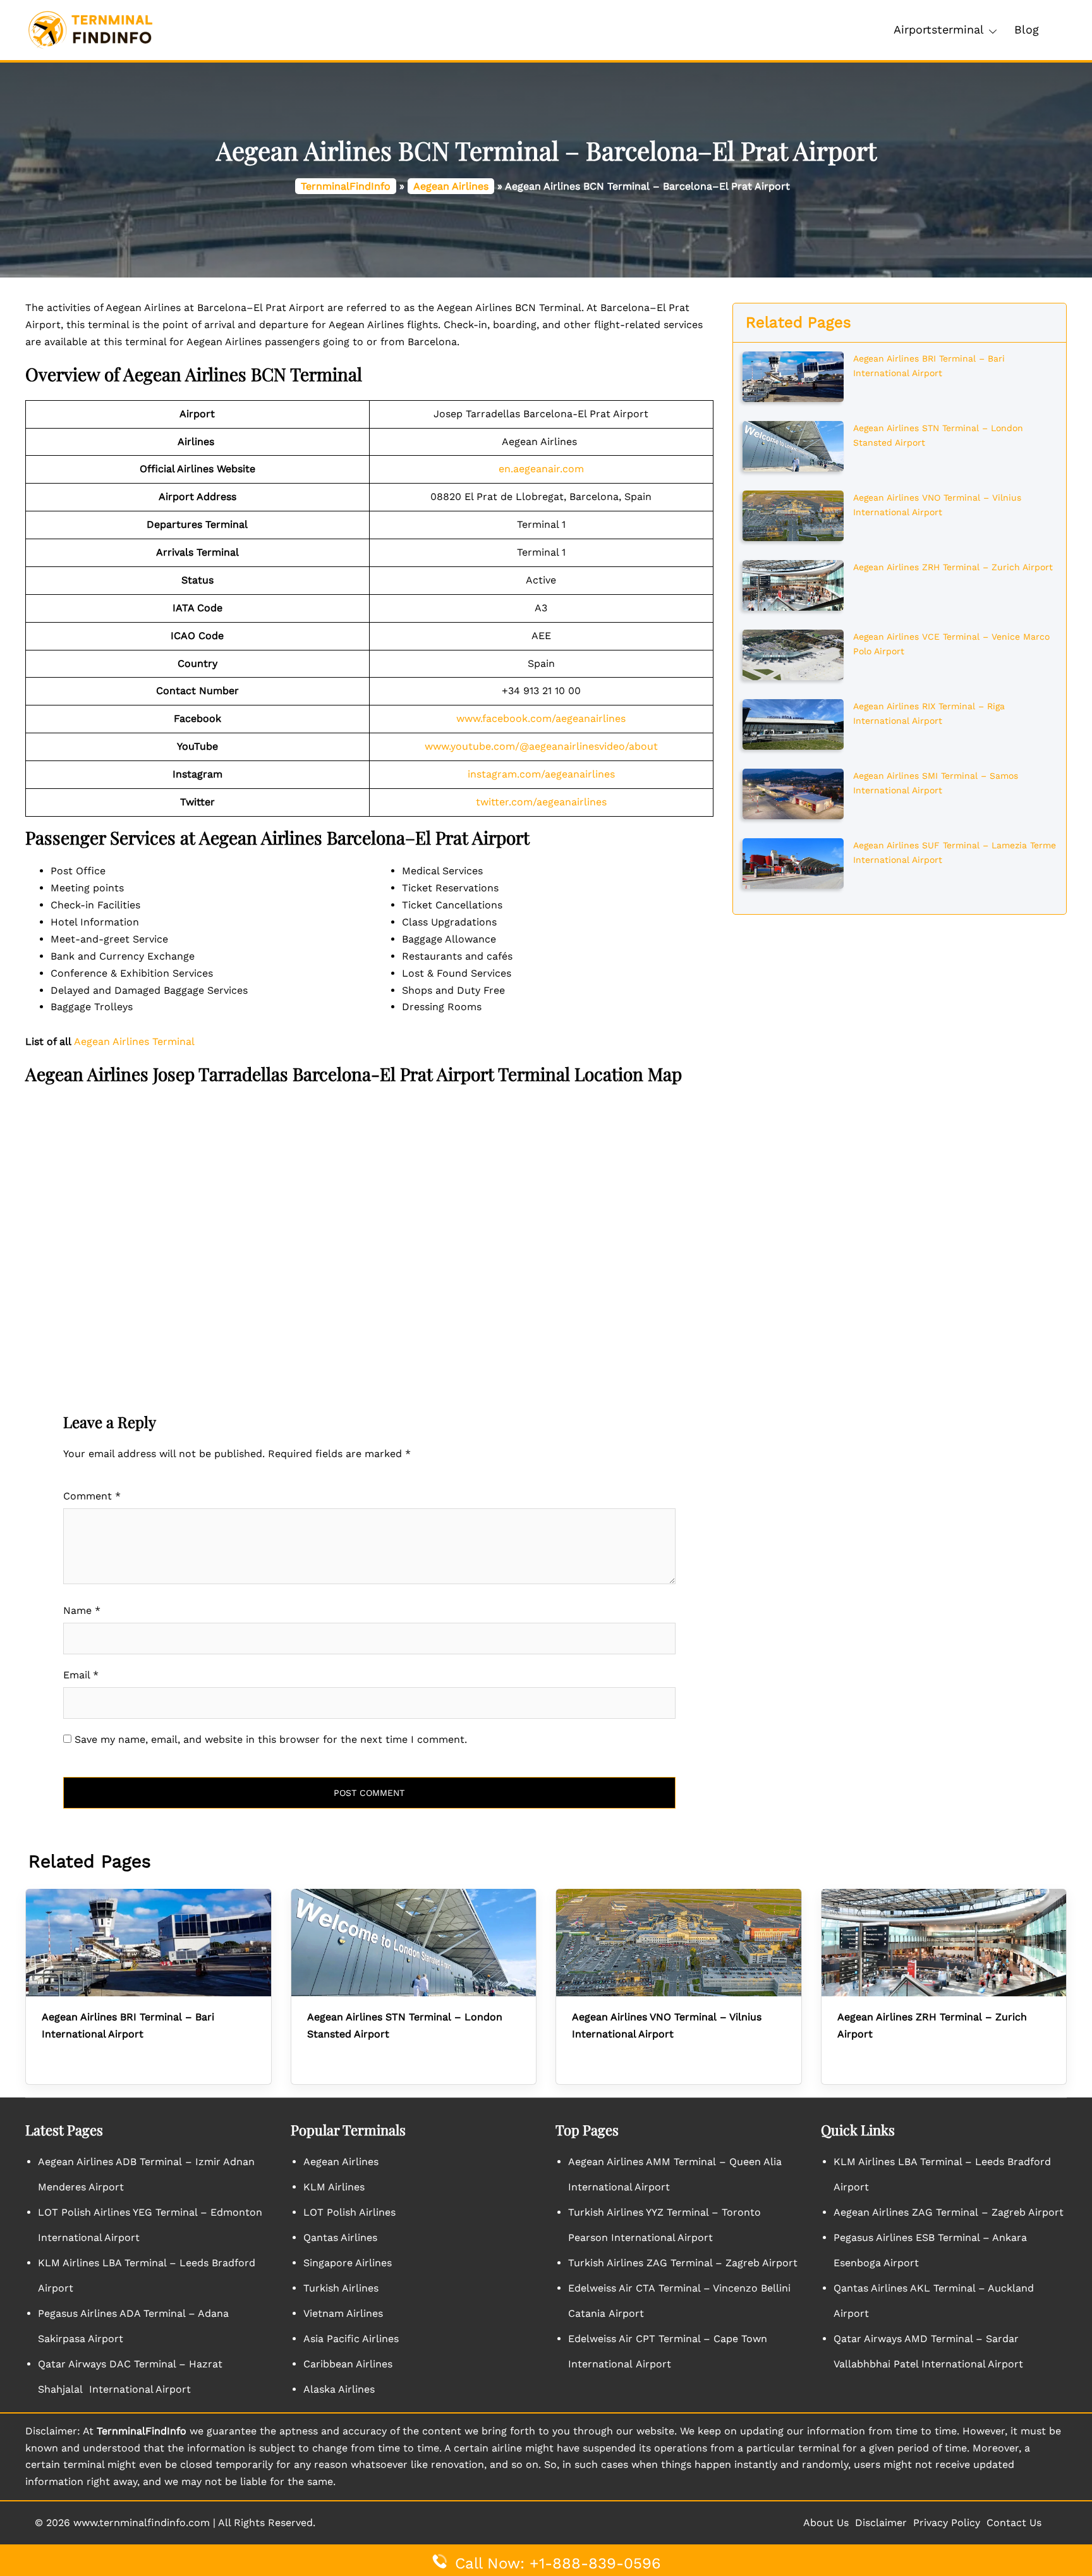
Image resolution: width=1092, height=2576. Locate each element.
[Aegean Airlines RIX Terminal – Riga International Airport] (793, 723)
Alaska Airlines (339, 2389)
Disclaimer (881, 2523)
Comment (92, 1496)
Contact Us (1014, 2523)
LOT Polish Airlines (349, 2212)
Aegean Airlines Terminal (134, 1041)
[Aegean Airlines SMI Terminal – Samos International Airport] (793, 793)
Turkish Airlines (341, 2288)
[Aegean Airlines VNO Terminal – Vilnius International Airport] (793, 515)
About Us (826, 2523)
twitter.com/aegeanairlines (541, 802)
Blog (1027, 29)
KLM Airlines (334, 2187)
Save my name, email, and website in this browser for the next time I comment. (271, 1739)
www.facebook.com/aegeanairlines (541, 718)
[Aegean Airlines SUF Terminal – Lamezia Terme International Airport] (793, 862)
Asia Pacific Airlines (351, 2339)
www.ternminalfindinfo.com (142, 2523)
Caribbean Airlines (348, 2364)
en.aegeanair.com (541, 469)
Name (82, 1610)
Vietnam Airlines (343, 2313)
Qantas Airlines (340, 2237)
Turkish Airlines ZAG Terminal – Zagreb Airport (683, 2263)
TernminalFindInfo (346, 186)
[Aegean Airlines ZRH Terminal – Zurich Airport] (793, 584)
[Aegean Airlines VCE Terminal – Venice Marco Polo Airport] (793, 654)
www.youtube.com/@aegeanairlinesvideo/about (541, 746)
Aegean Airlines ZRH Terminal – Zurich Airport (953, 567)
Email (81, 1675)
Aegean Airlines (451, 186)
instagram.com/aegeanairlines (541, 774)
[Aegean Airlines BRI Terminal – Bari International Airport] (793, 375)
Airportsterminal (939, 29)
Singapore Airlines (348, 2263)
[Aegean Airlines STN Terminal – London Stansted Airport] (793, 445)
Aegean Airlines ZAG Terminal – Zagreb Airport (949, 2212)
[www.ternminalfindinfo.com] (90, 29)
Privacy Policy (947, 2523)
